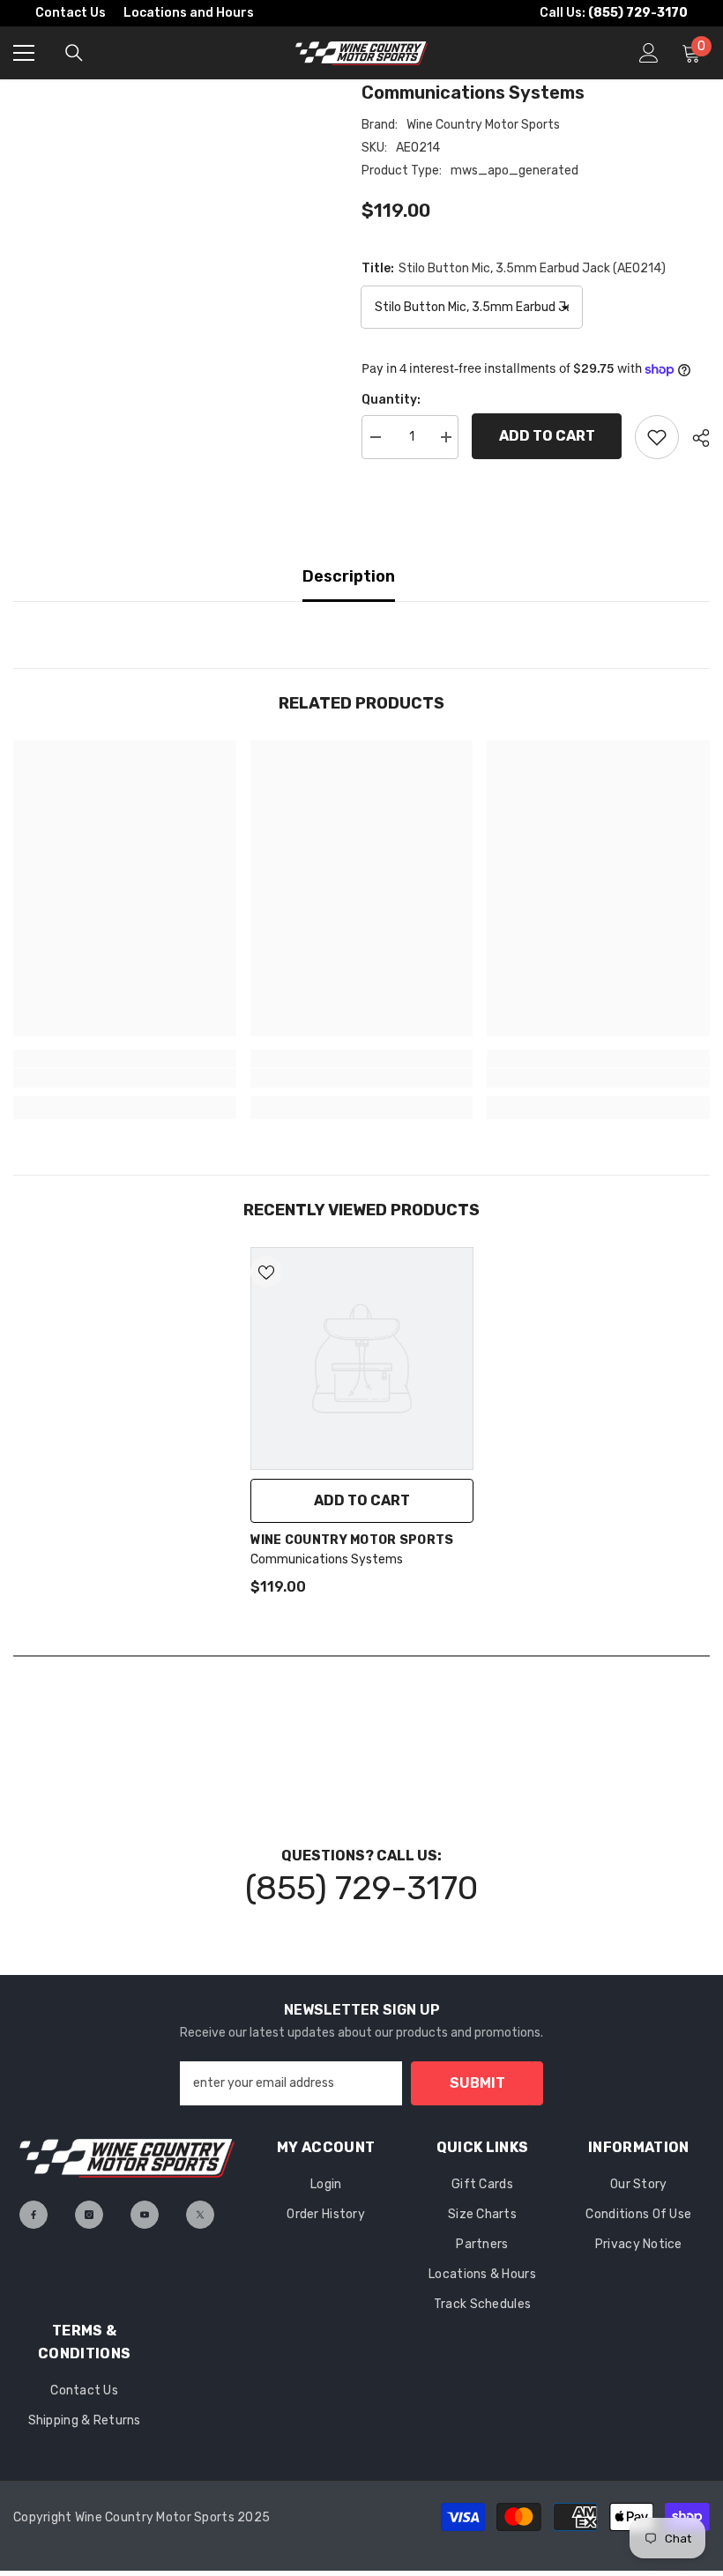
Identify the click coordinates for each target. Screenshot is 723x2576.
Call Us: (614, 13)
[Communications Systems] (362, 1359)
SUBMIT (477, 2083)
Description (349, 576)
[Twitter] (200, 2215)
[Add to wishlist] (657, 437)
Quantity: (391, 400)
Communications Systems (327, 1559)
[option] (362, 1429)
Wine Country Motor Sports (483, 125)
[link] (125, 1078)
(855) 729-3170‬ (361, 1888)
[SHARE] (694, 438)
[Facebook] (34, 2215)
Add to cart (547, 436)
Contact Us (71, 13)
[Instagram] (89, 2215)
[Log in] (649, 53)
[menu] (24, 53)
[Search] (74, 53)
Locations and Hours (189, 13)
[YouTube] (145, 2215)
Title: (514, 268)
